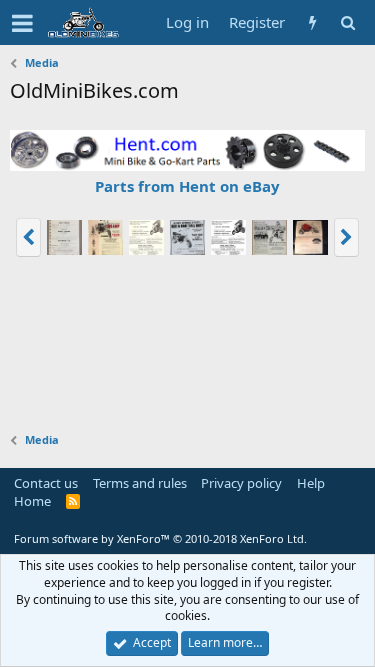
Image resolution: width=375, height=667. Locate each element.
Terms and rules (140, 483)
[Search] (347, 22)
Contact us (46, 483)
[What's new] (312, 22)
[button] (22, 23)
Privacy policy (241, 483)
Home (32, 501)
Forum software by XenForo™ (160, 538)
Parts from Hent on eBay (187, 186)
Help (311, 483)
